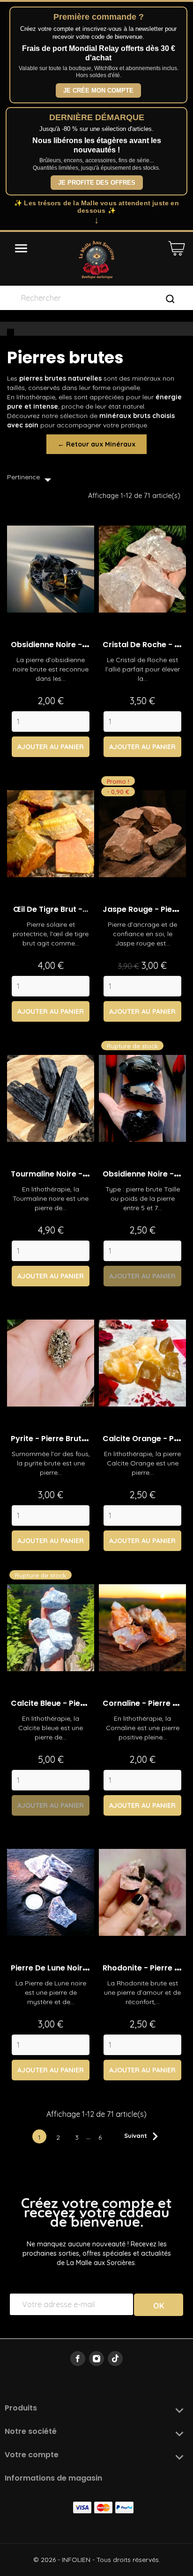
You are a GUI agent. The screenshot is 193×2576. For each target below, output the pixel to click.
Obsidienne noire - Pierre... (61, 645)
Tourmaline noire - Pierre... (62, 1174)
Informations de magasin (53, 2478)
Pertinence (31, 480)
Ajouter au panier (51, 747)
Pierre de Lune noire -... (55, 1968)
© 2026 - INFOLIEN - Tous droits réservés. (97, 2560)
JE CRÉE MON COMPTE (98, 90)
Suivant (144, 2136)
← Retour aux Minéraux (96, 444)
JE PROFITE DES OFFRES (97, 183)
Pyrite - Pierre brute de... (57, 1439)
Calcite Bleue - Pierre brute (62, 1703)
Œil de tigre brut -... (51, 909)
